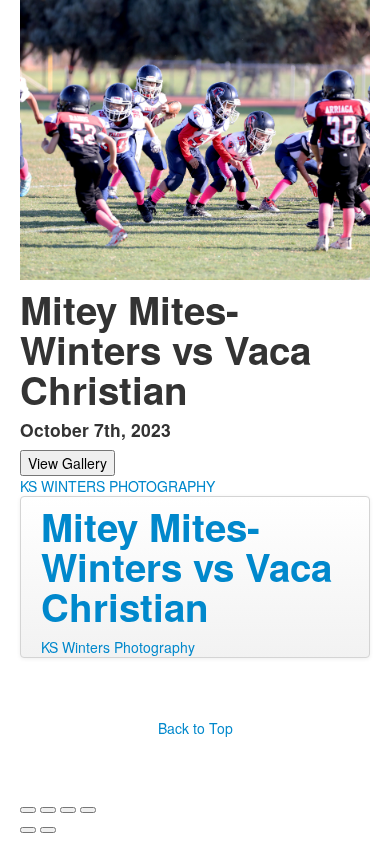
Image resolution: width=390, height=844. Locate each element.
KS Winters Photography (118, 647)
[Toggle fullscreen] (68, 810)
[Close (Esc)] (28, 810)
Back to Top (195, 728)
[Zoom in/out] (88, 810)
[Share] (48, 810)
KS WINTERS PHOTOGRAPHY (117, 486)
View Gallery (67, 463)
